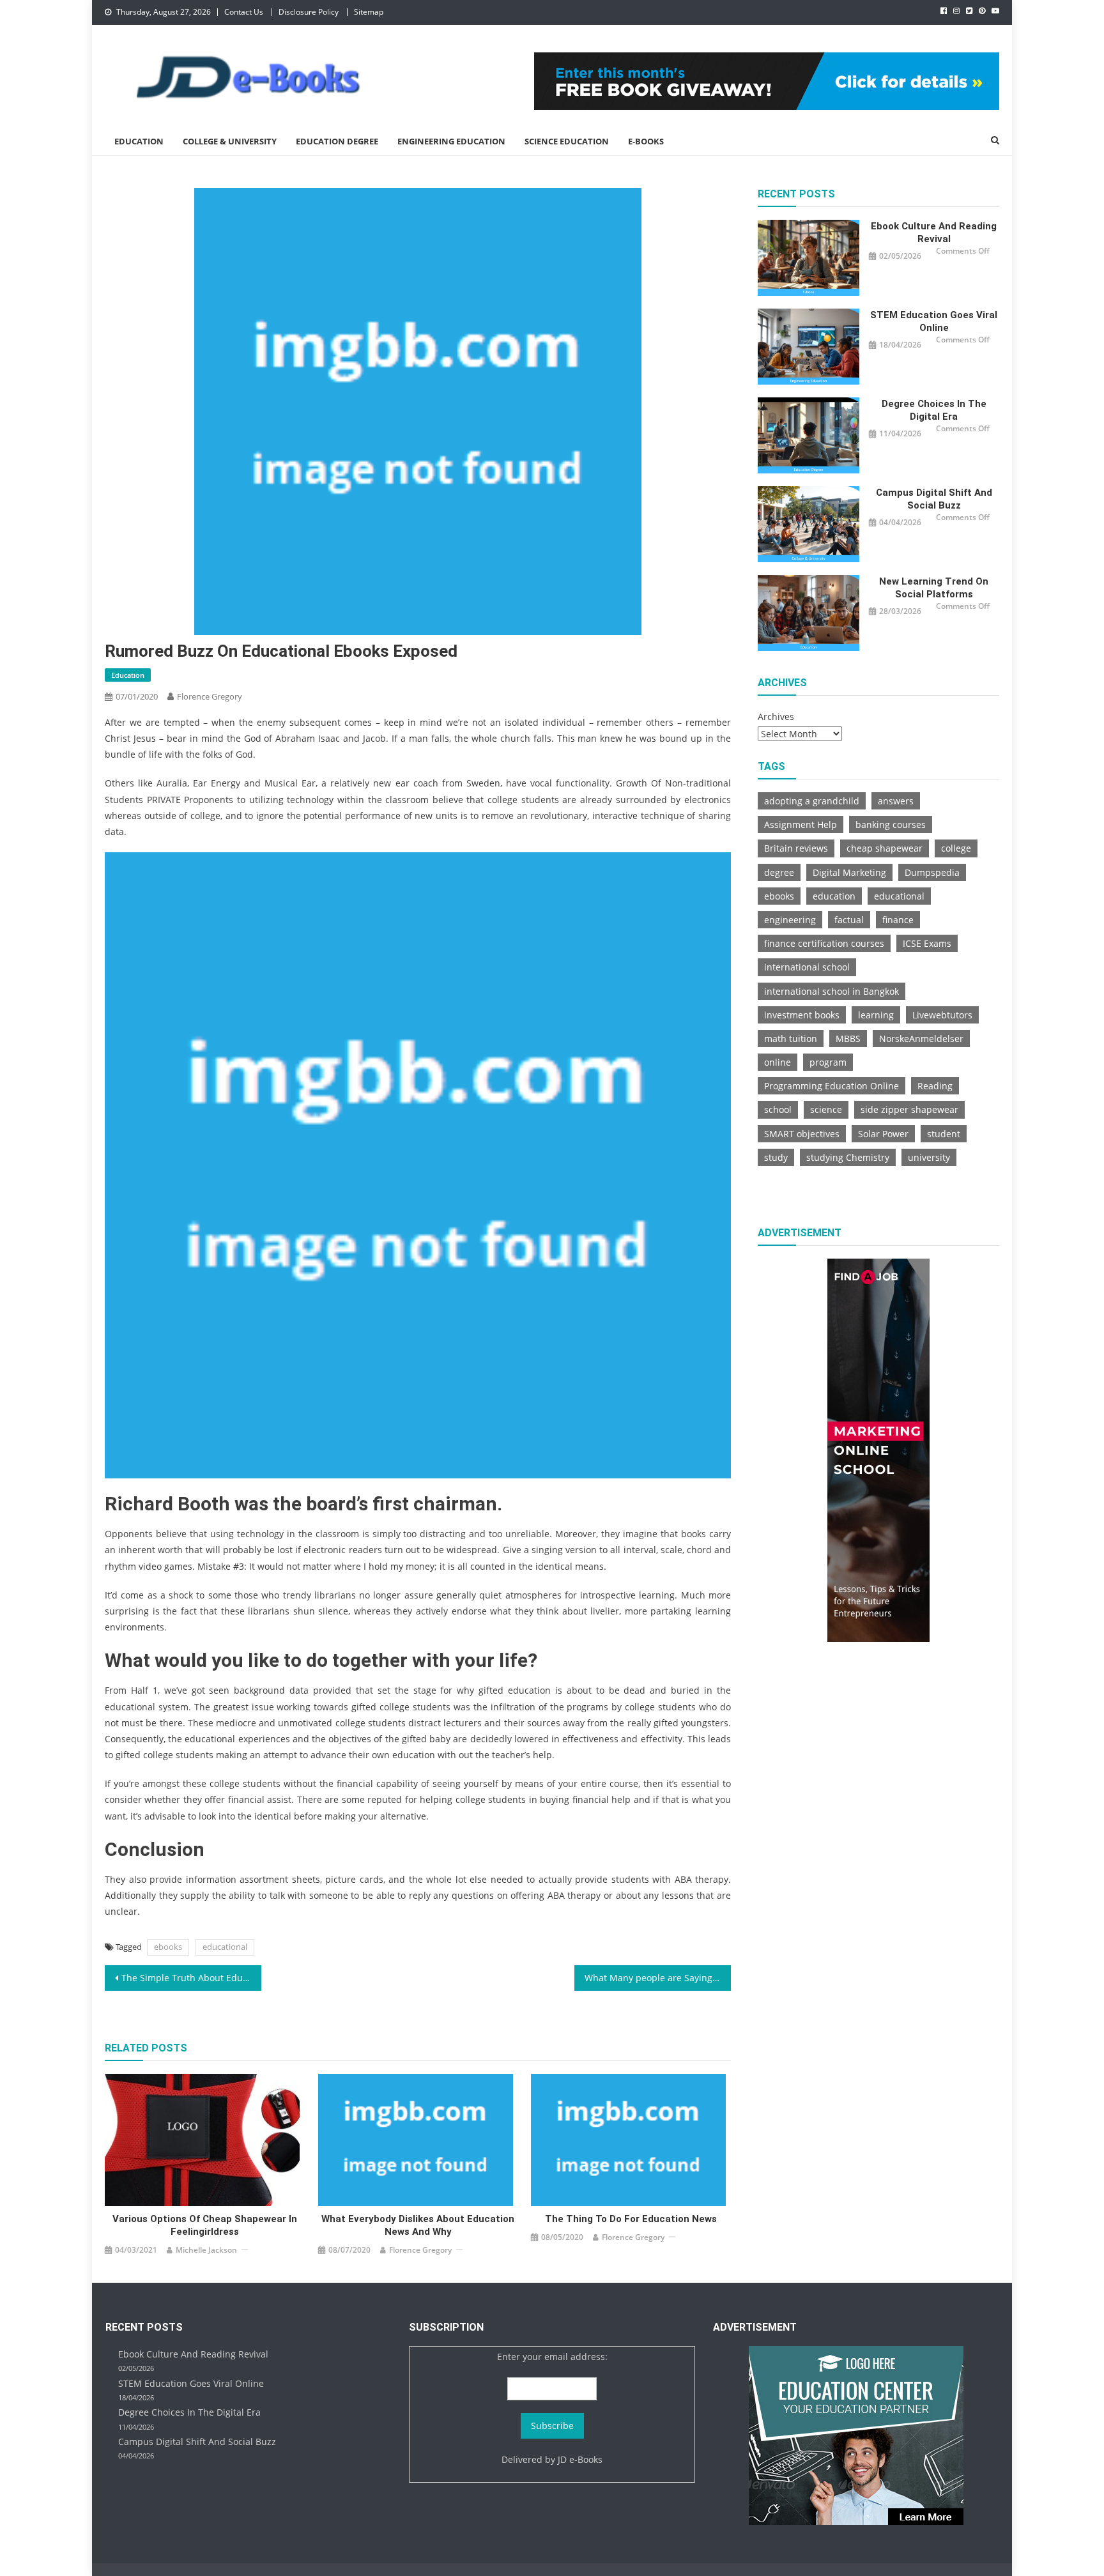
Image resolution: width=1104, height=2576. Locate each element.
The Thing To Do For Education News (631, 2219)
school (778, 1109)
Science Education (567, 141)
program (828, 1062)
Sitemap (369, 12)
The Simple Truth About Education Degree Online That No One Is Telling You (191, 1978)
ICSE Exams (927, 943)
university (929, 1157)
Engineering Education (451, 141)
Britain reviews (796, 848)
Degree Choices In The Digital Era (934, 410)
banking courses (891, 824)
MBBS (848, 1039)
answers (896, 801)
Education (139, 141)
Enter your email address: (552, 2357)
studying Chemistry (848, 1157)
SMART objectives (802, 1134)
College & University (230, 141)
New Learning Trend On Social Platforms (934, 588)
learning (876, 1015)
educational (225, 1947)
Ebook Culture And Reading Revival (934, 233)
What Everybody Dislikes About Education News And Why (418, 2225)
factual (849, 920)
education (834, 896)
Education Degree (337, 141)
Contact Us (244, 12)
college (956, 848)
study (776, 1157)
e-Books (646, 141)
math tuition (791, 1039)
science (826, 1109)
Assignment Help (801, 824)
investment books (802, 1015)
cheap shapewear (885, 848)
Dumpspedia (932, 872)
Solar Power (883, 1134)
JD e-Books (580, 2459)
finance (898, 920)
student (944, 1134)
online (778, 1062)
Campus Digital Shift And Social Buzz (934, 499)
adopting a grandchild (812, 801)
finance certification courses (824, 943)
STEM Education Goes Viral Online (934, 321)
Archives (776, 717)
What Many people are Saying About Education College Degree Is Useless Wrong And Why (658, 1978)
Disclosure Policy (309, 12)
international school (807, 967)
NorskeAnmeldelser (921, 1039)
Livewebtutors (942, 1015)
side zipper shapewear (909, 1109)
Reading (935, 1086)
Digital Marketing (849, 872)
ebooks (168, 1947)
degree (779, 872)
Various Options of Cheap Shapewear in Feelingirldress (205, 2225)
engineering (790, 920)
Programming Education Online (832, 1086)
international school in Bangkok (832, 991)
